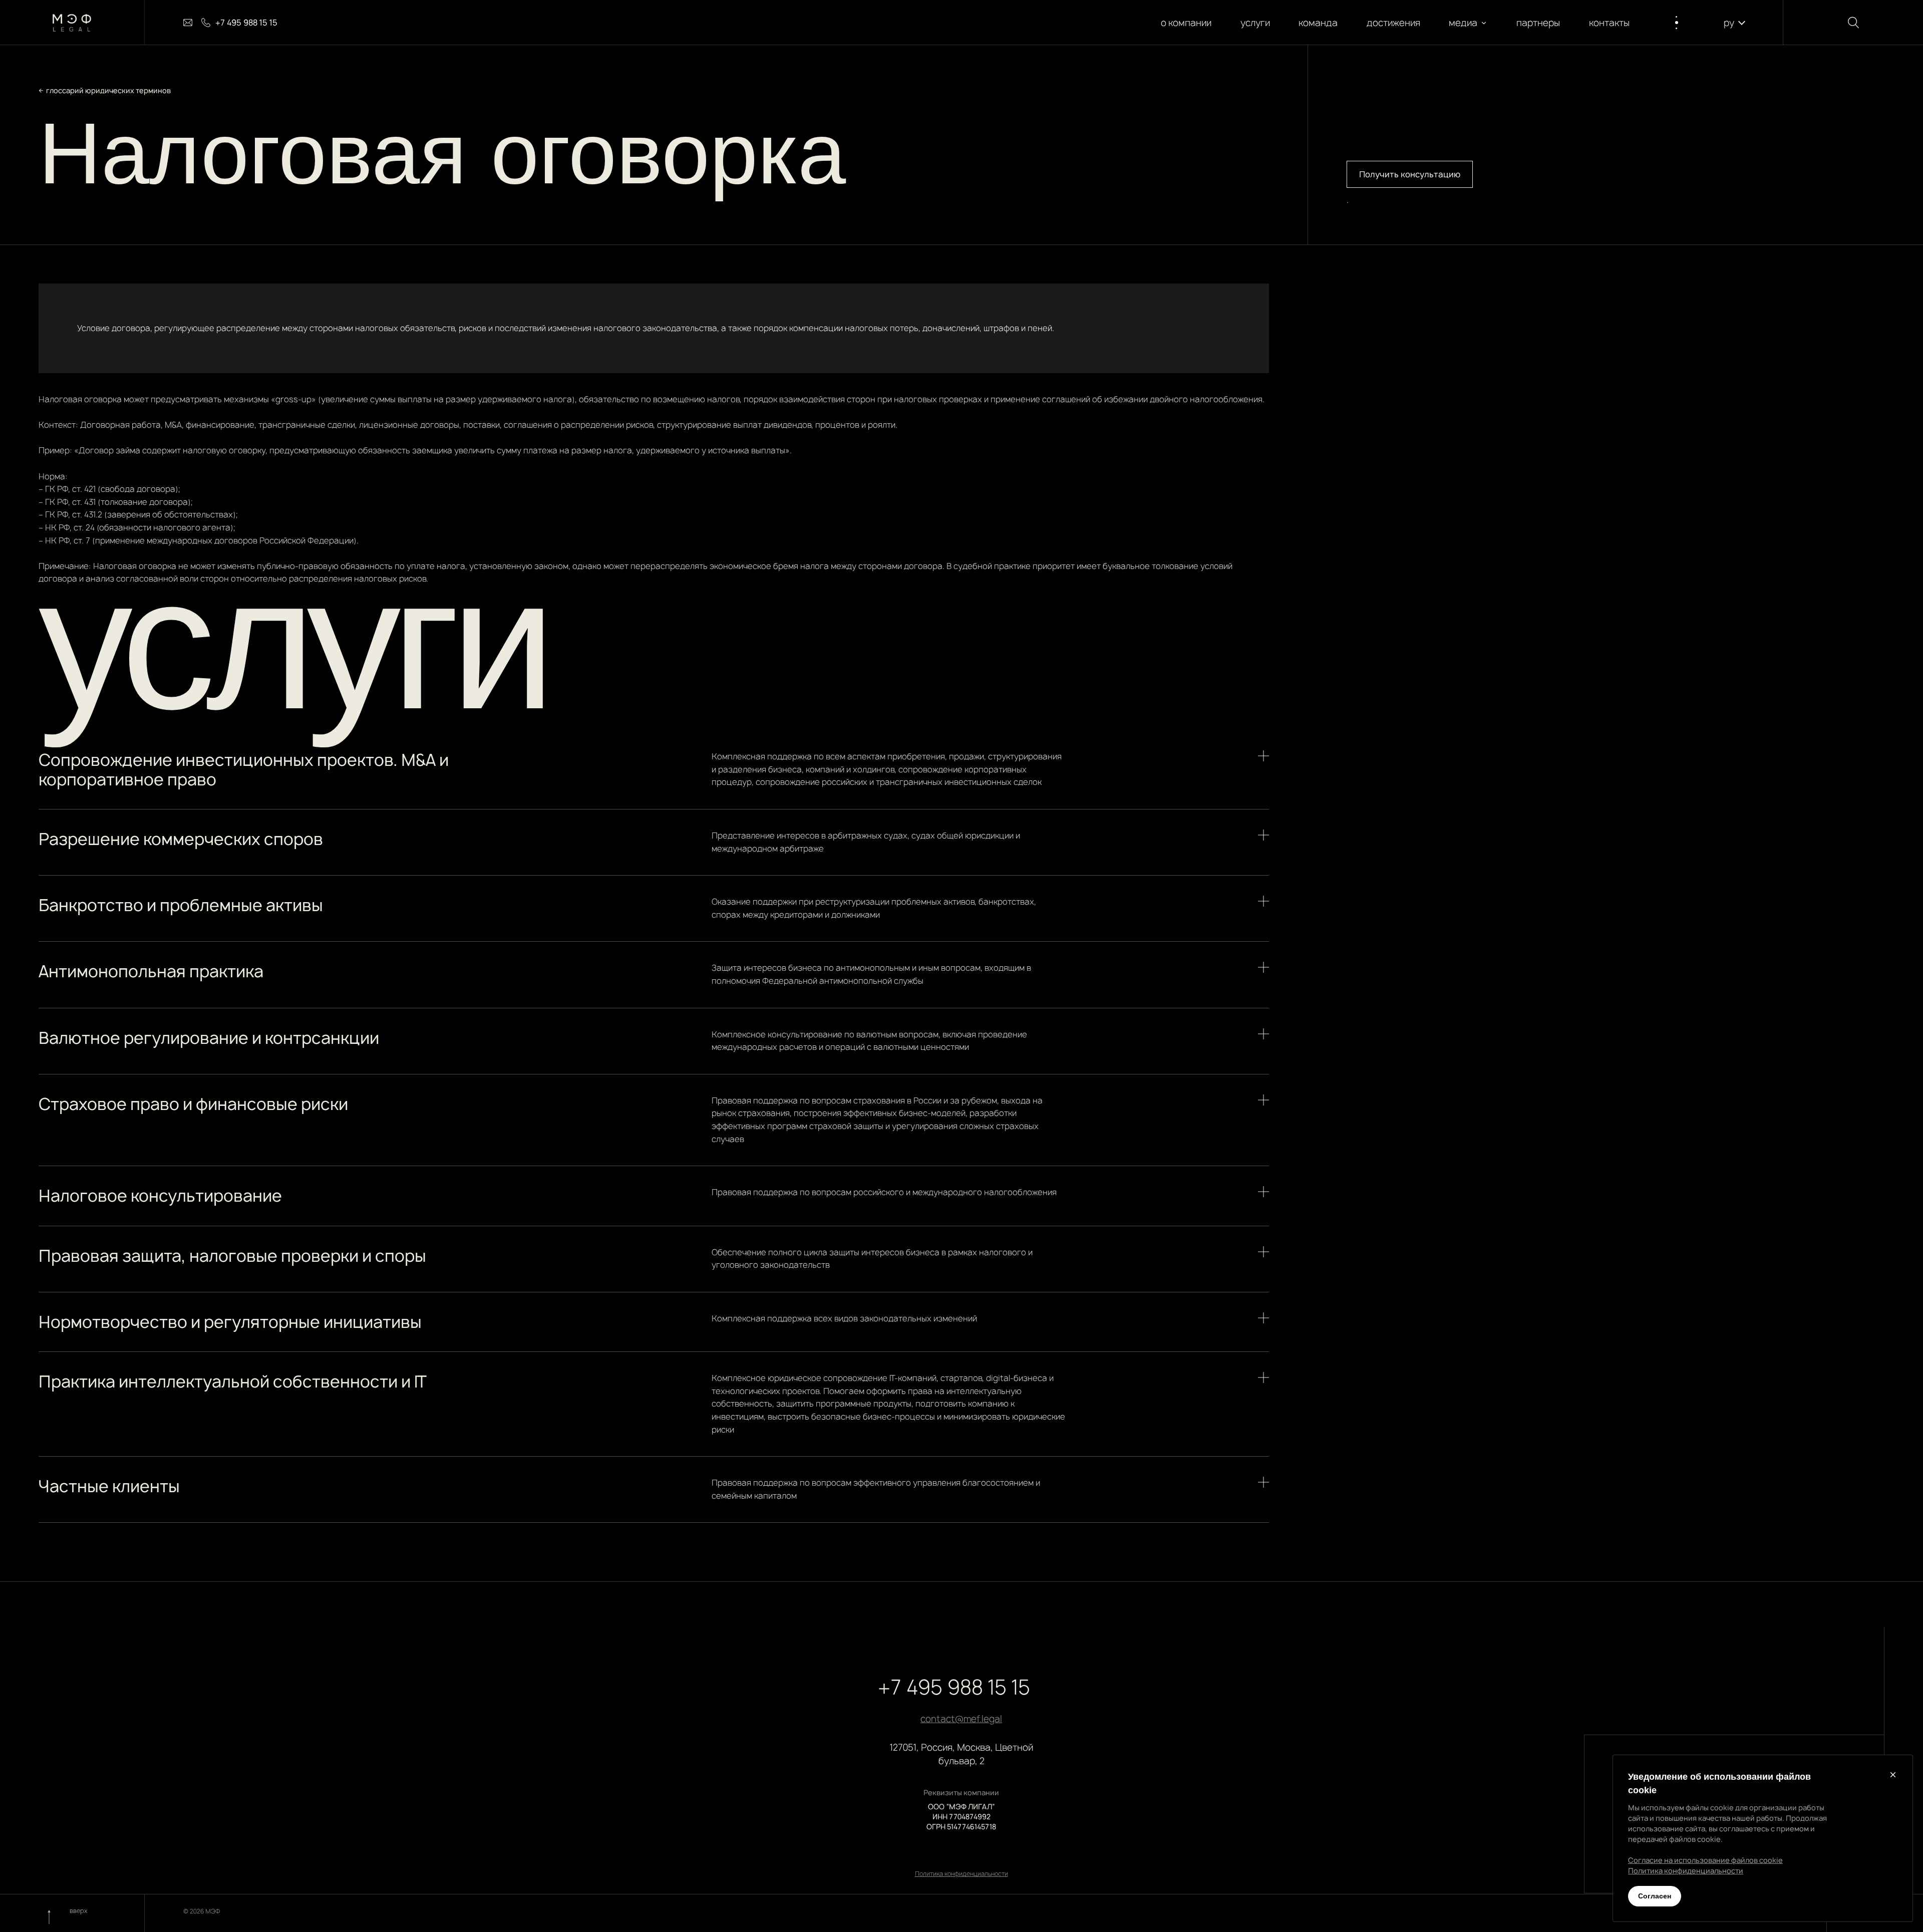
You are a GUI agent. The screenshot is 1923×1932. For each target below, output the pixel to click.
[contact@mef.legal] (188, 23)
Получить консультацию (1410, 174)
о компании (1186, 23)
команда (1318, 23)
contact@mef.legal (961, 1719)
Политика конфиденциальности (961, 1874)
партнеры (1538, 23)
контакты (1609, 23)
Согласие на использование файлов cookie (1705, 1860)
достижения (1393, 23)
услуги (1255, 23)
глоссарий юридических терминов (108, 90)
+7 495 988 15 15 (954, 1687)
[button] (1468, 23)
